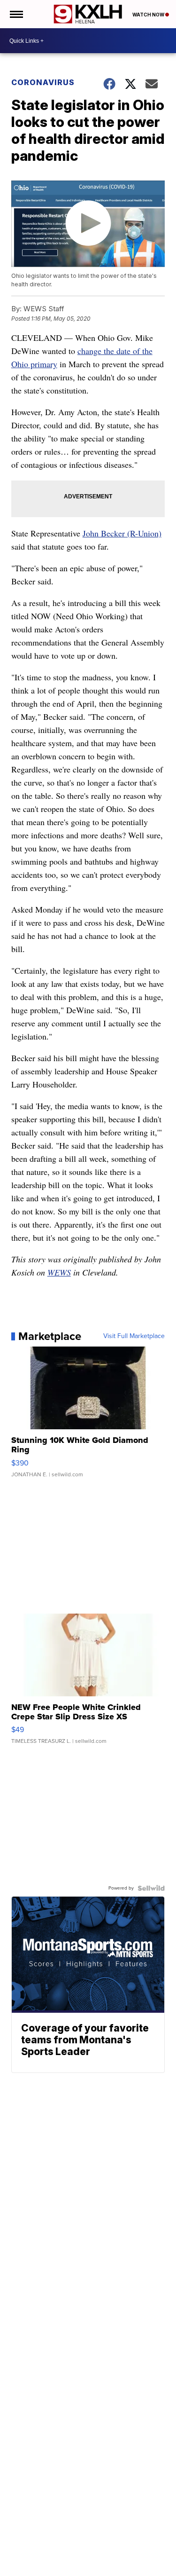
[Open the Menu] (16, 14)
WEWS (59, 1272)
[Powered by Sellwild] (151, 1888)
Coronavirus (43, 82)
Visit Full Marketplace (134, 1336)
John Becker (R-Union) (122, 533)
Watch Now (149, 15)
